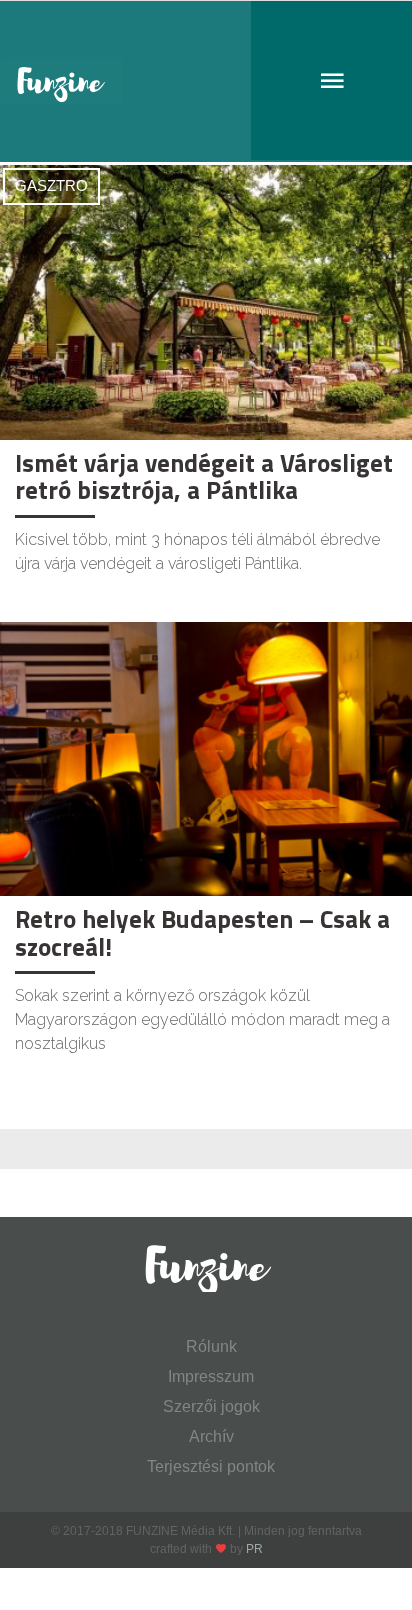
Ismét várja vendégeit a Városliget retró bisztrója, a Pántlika (204, 477)
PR (254, 1549)
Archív (211, 1436)
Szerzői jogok (211, 1406)
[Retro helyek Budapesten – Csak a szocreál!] (206, 757)
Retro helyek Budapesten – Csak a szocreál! (202, 933)
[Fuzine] (206, 81)
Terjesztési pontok (211, 1466)
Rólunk (211, 1346)
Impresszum (211, 1376)
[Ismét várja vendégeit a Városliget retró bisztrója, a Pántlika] (206, 301)
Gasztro (51, 185)
